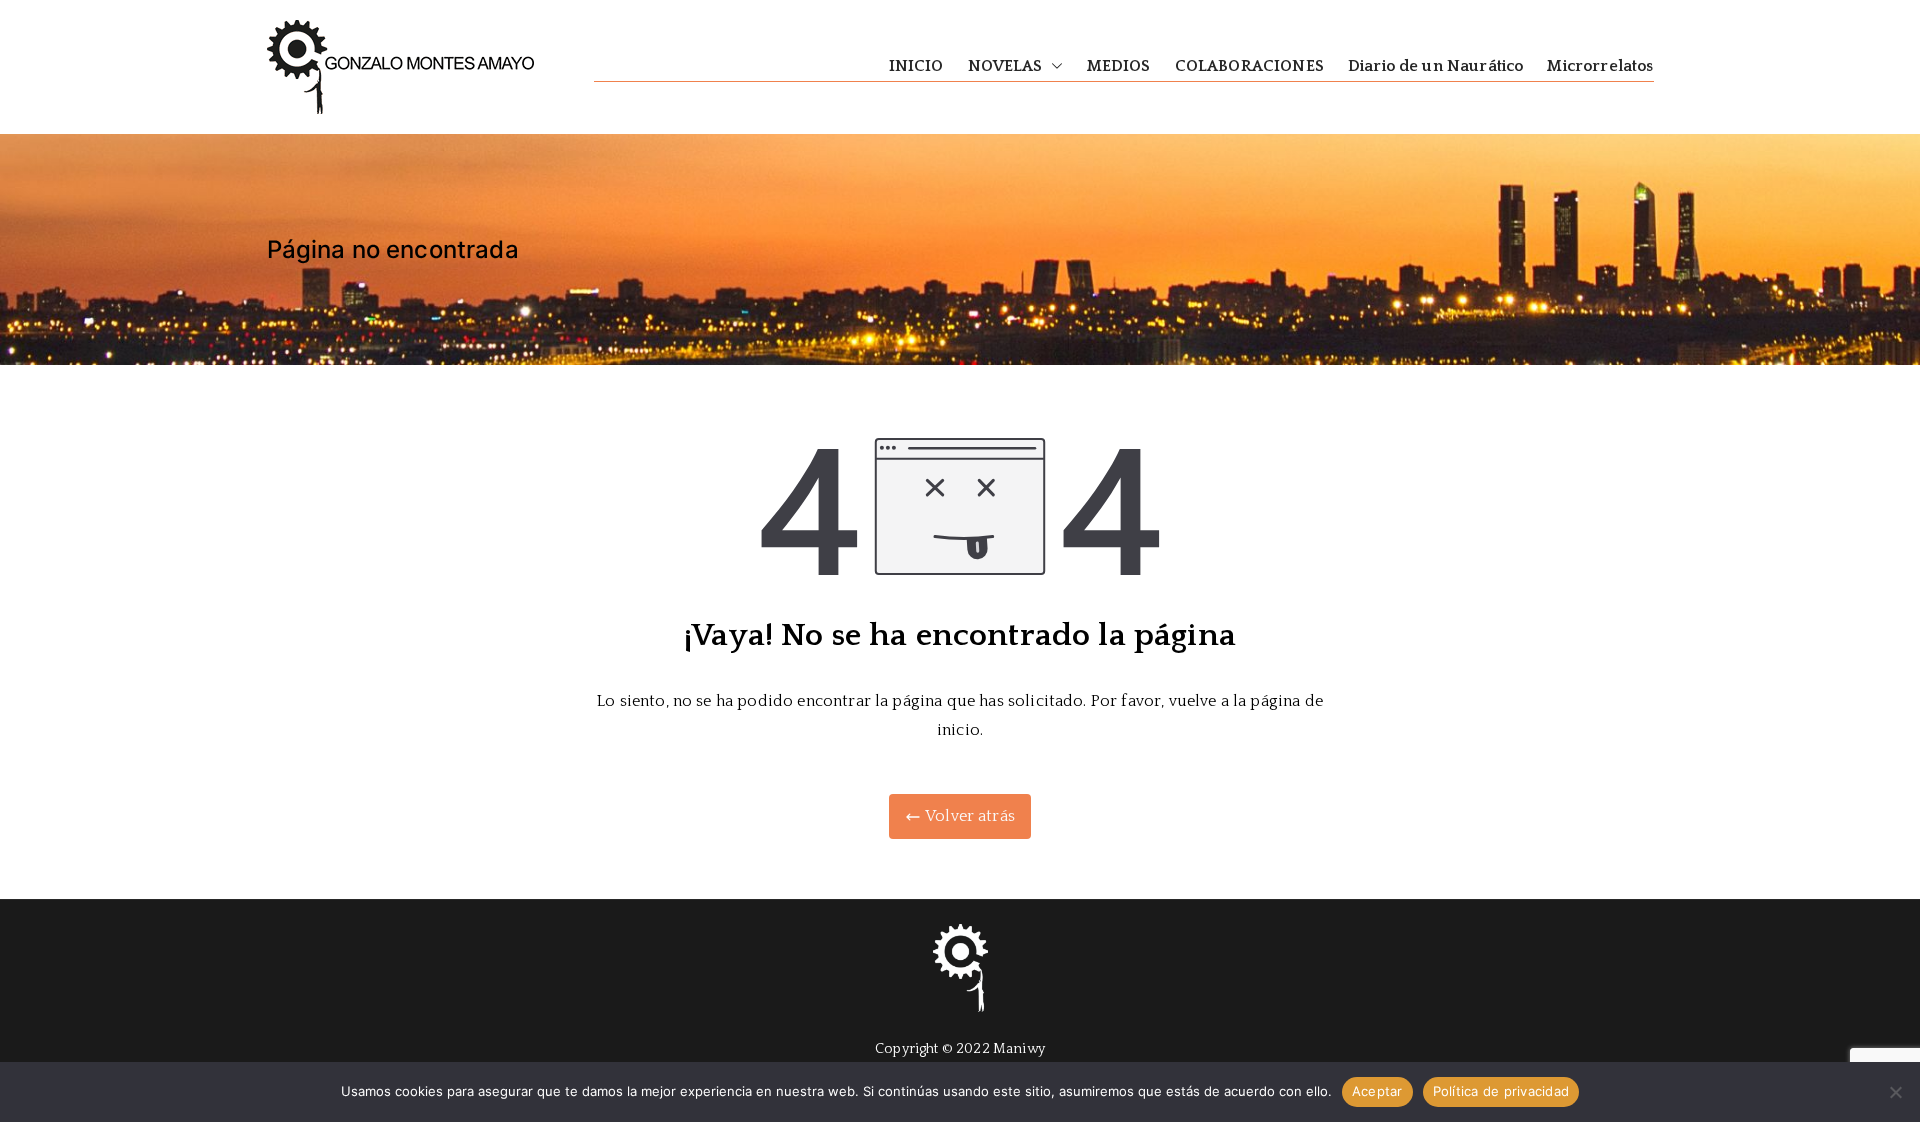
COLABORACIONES (1249, 66)
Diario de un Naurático (1436, 66)
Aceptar (1377, 1091)
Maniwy (1019, 1049)
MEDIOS (1119, 66)
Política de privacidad (1501, 1091)
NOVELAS (1005, 66)
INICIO (916, 66)
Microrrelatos (1600, 66)
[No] (1895, 1092)
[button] (1053, 66)
